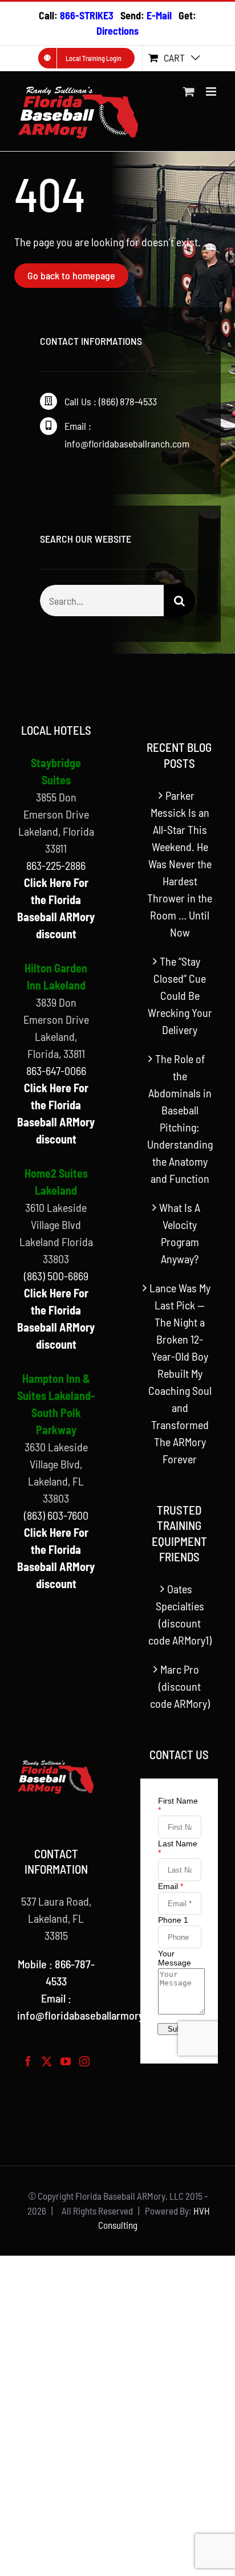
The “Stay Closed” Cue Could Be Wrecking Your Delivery (180, 995)
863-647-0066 (56, 1071)
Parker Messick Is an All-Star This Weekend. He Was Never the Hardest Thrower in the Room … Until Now (180, 864)
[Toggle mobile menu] (212, 91)
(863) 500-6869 (56, 1276)
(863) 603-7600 (56, 1515)
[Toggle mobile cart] (189, 91)
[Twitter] (47, 2061)
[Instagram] (84, 2061)
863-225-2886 (56, 865)
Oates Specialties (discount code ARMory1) (180, 1614)
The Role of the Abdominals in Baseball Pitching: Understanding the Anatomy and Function (180, 1118)
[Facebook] (28, 2061)
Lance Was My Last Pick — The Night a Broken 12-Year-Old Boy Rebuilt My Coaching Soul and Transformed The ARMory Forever (180, 1373)
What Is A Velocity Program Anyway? (180, 1233)
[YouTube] (66, 2061)
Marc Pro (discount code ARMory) (180, 1686)
